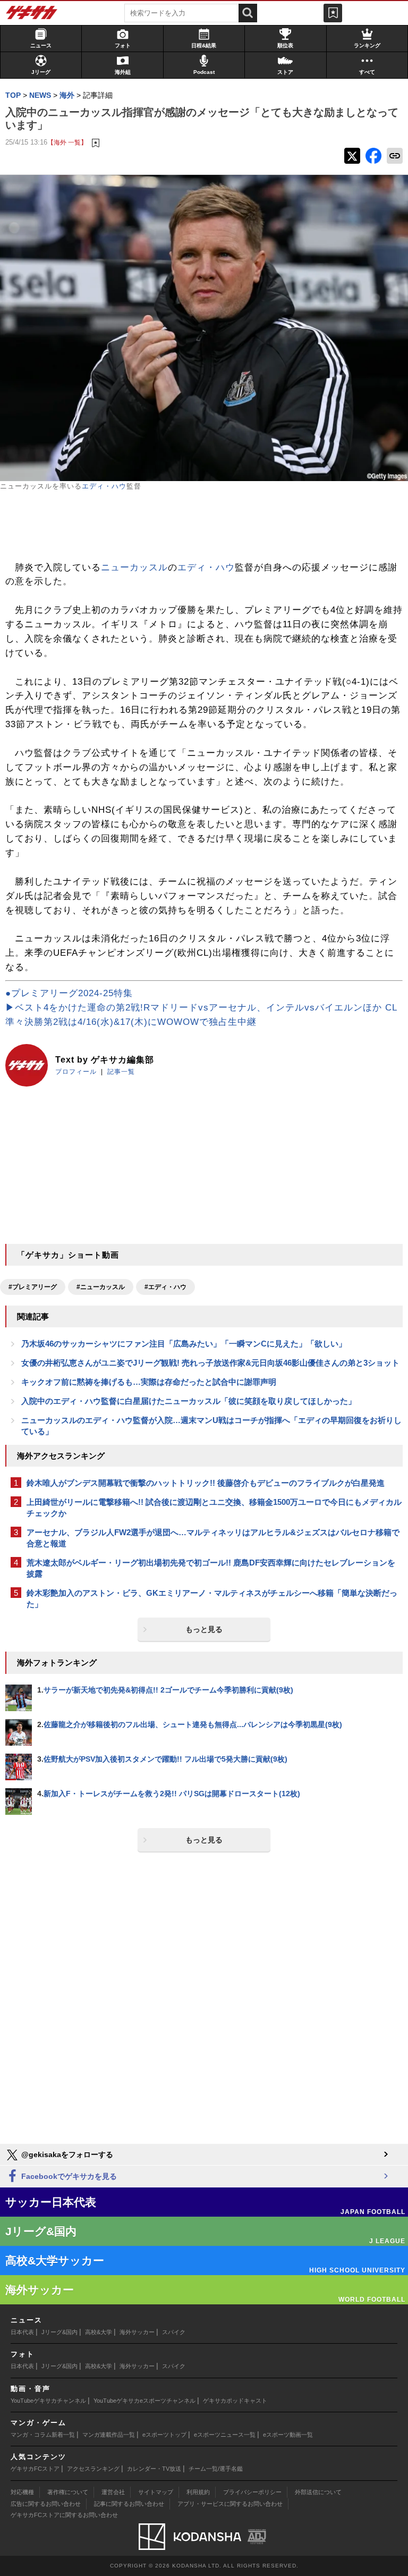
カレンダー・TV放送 (154, 2469)
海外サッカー (137, 2332)
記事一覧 (121, 1072)
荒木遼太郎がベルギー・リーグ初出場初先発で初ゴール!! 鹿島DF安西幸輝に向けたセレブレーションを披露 (211, 1568)
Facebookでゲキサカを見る (68, 2176)
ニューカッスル (134, 567)
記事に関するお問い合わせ (129, 2504)
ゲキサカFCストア (35, 2469)
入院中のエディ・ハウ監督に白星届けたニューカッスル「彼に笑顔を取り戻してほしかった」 (189, 1401)
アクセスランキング (93, 2469)
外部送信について (318, 2492)
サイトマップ (156, 2492)
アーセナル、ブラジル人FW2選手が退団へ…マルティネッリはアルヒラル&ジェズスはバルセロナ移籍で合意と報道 (213, 1538)
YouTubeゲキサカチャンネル (48, 2401)
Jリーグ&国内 (59, 2332)
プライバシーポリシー (252, 2492)
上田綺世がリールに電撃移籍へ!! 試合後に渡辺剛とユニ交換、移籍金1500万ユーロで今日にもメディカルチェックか (214, 1508)
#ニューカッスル (101, 1287)
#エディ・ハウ (165, 1287)
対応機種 (22, 2492)
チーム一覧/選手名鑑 (216, 2469)
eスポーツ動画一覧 (288, 2435)
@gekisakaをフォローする (66, 2154)
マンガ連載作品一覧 (109, 2435)
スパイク (174, 2332)
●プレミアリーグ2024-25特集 (69, 993)
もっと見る (204, 1629)
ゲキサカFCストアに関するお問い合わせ (64, 2515)
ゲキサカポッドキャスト (235, 2401)
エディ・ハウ (104, 486)
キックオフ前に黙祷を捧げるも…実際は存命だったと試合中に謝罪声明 (149, 1382)
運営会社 (113, 2492)
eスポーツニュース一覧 (225, 2435)
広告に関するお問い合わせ (46, 2504)
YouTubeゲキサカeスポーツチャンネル (144, 2401)
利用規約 (198, 2492)
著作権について (68, 2492)
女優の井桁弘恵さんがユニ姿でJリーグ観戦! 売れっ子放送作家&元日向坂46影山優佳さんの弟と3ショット (210, 1363)
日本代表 (22, 2332)
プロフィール (76, 1072)
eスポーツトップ (164, 2435)
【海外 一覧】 (67, 142)
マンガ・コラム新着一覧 (43, 2435)
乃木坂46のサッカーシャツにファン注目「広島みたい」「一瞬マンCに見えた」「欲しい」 (184, 1344)
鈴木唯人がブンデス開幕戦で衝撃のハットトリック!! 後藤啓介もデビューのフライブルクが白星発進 (206, 1483)
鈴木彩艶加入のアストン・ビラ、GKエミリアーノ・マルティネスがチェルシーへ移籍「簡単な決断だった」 (212, 1598)
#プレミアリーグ (33, 1287)
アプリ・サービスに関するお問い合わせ (230, 2504)
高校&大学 (99, 2332)
